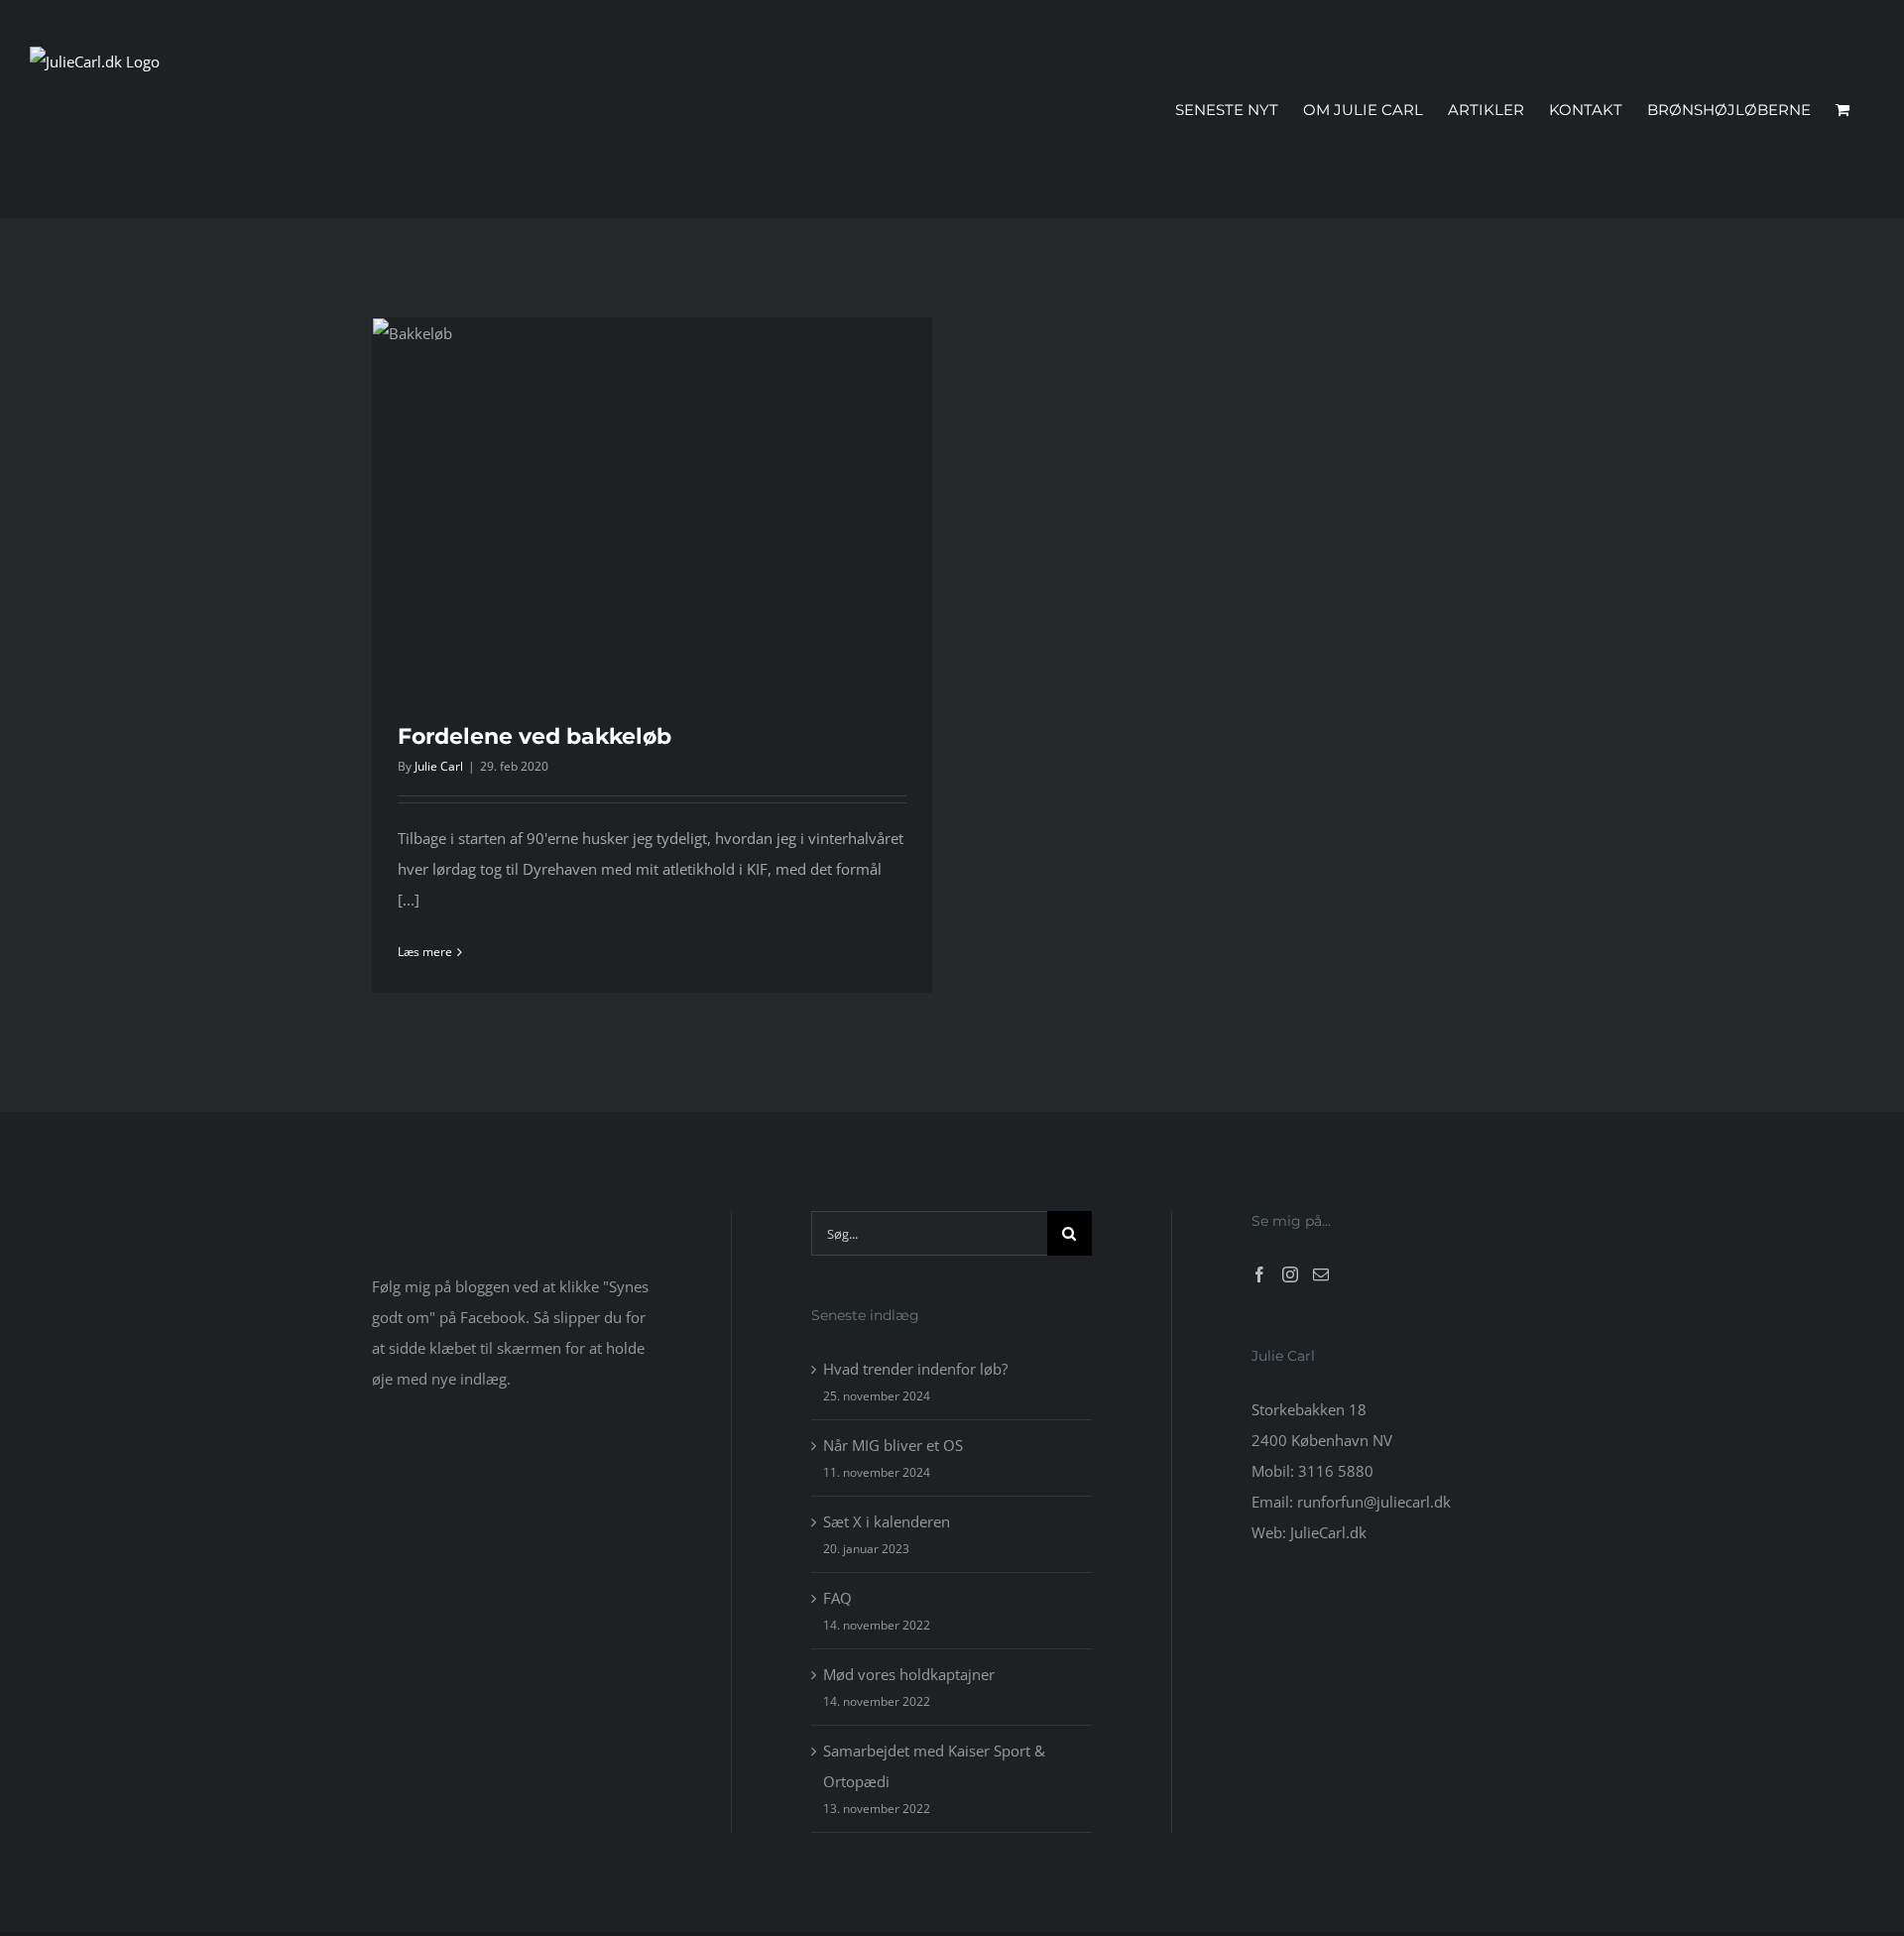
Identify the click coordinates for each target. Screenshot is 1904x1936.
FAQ (837, 1598)
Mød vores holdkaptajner (909, 1674)
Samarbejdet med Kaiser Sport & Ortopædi (934, 1766)
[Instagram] (1290, 1274)
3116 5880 (1336, 1471)
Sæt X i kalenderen (887, 1521)
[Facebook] (1259, 1274)
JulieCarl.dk (1328, 1532)
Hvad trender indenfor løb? (915, 1369)
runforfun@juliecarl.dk (1374, 1502)
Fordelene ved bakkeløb (535, 736)
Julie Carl (439, 766)
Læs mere (425, 952)
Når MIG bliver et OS (893, 1445)
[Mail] (1321, 1274)
